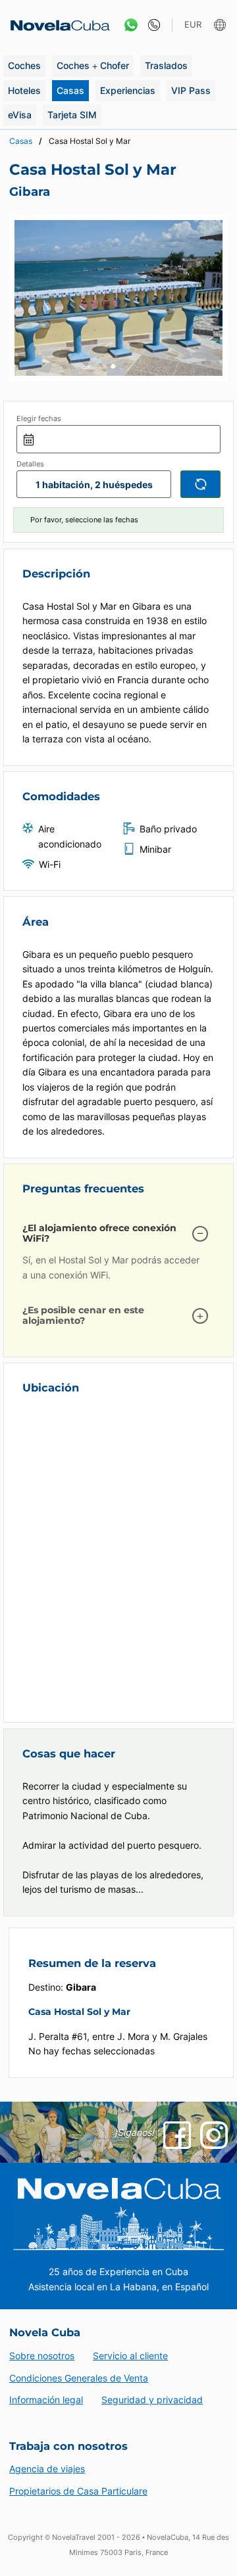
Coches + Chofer (93, 65)
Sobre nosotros (42, 2356)
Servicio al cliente (130, 2356)
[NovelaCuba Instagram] (214, 2135)
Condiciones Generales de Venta (79, 2378)
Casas (70, 90)
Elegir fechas (39, 418)
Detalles (30, 464)
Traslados (166, 65)
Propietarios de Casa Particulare (78, 2491)
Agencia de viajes (47, 2469)
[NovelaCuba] (56, 25)
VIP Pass (191, 90)
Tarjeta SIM (72, 115)
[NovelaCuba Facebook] (177, 2135)
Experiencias (128, 90)
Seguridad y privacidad (152, 2400)
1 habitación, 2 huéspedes (94, 485)
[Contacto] (151, 25)
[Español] (222, 25)
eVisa (20, 115)
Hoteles (24, 90)
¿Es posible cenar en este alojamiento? (83, 1315)
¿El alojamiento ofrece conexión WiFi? (99, 1233)
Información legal (46, 2400)
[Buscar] (200, 484)
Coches (24, 65)
